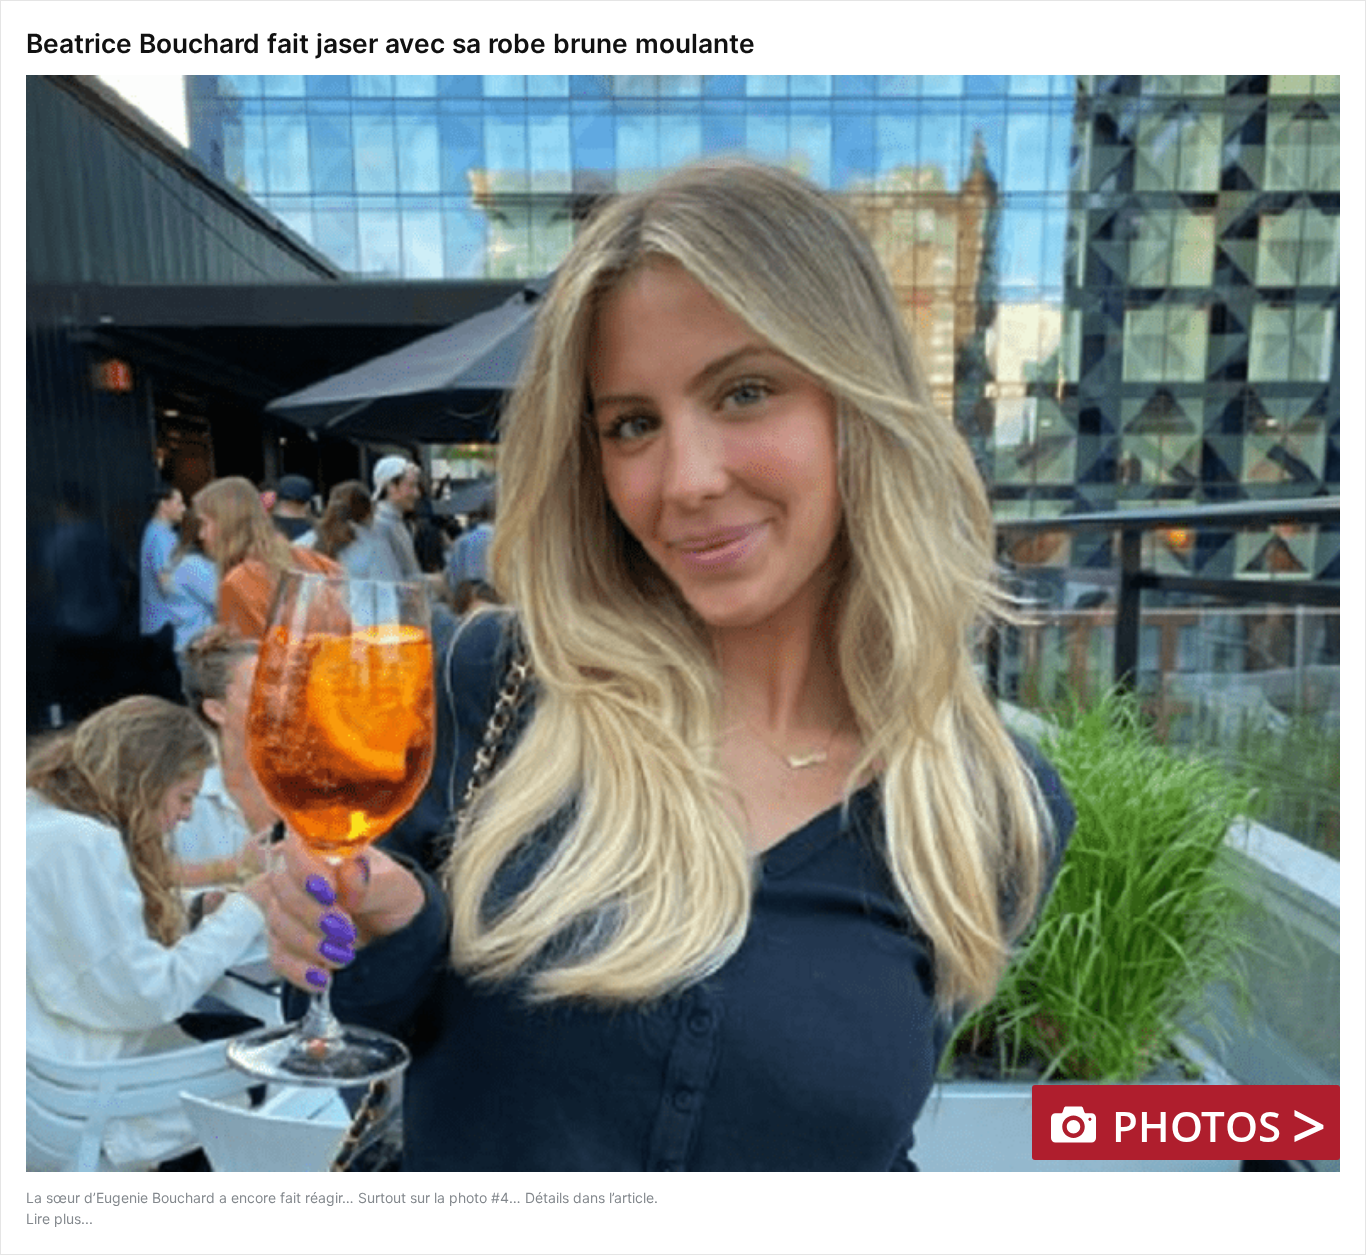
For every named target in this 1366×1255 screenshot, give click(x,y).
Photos (1213, 1122)
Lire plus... (59, 1218)
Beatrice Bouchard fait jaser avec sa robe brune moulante (390, 43)
